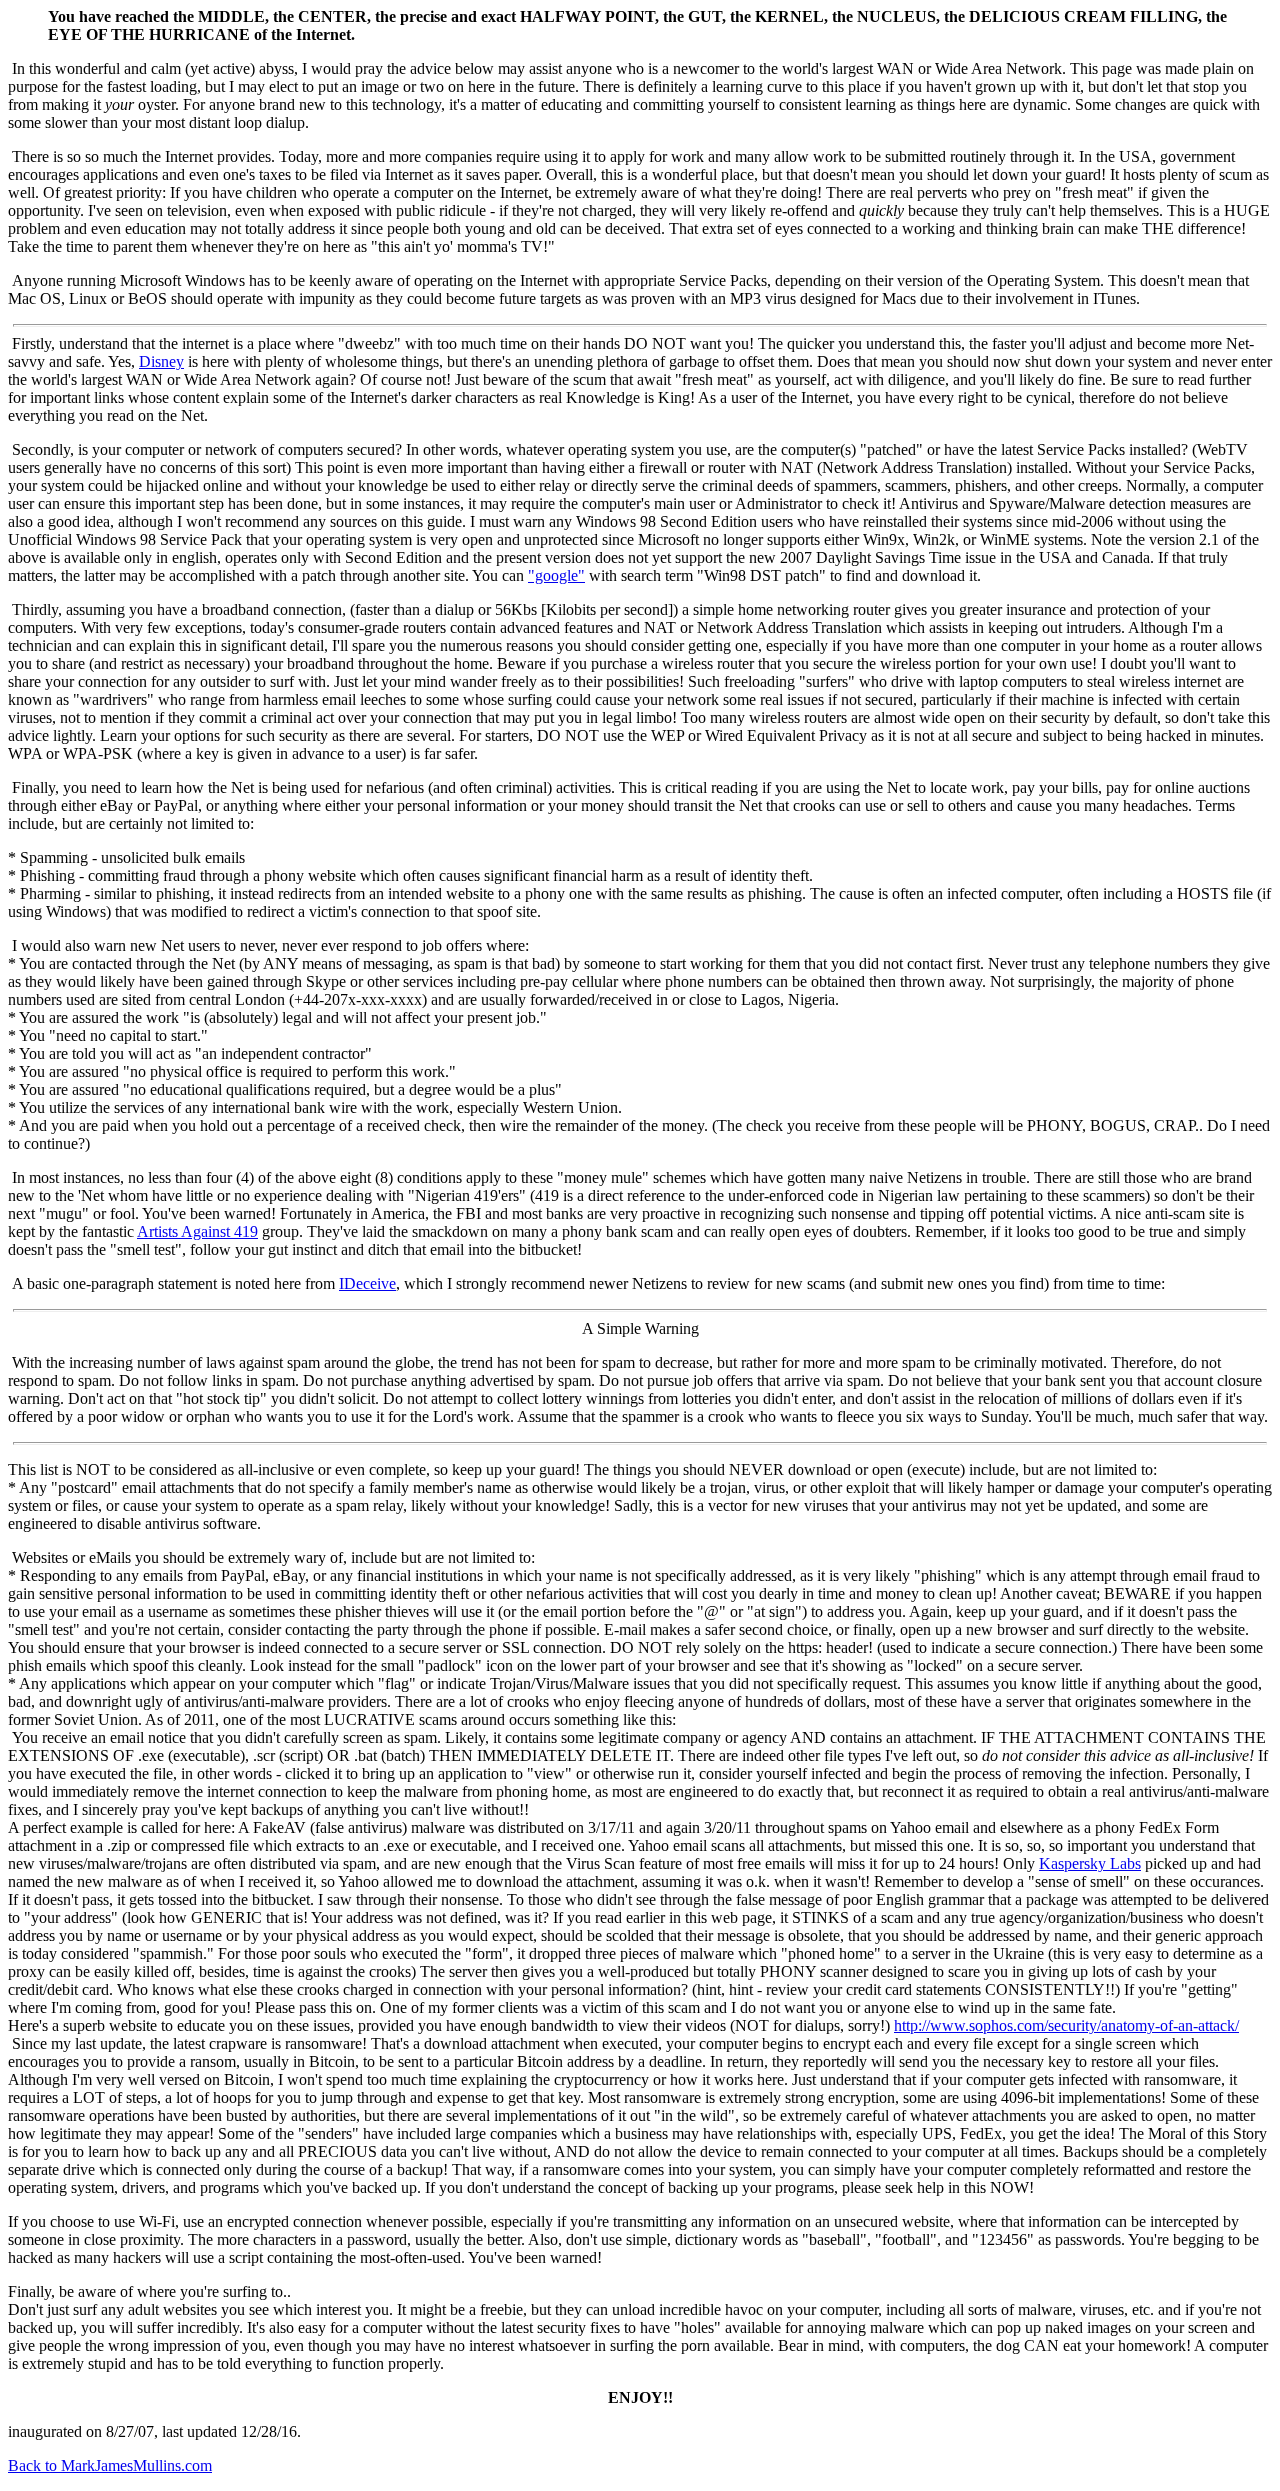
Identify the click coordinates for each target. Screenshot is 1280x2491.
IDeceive (367, 1283)
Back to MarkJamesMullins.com (110, 2465)
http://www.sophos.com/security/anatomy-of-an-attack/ (1066, 2025)
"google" (556, 575)
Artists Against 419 (197, 1231)
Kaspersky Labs (1090, 1863)
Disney (161, 361)
